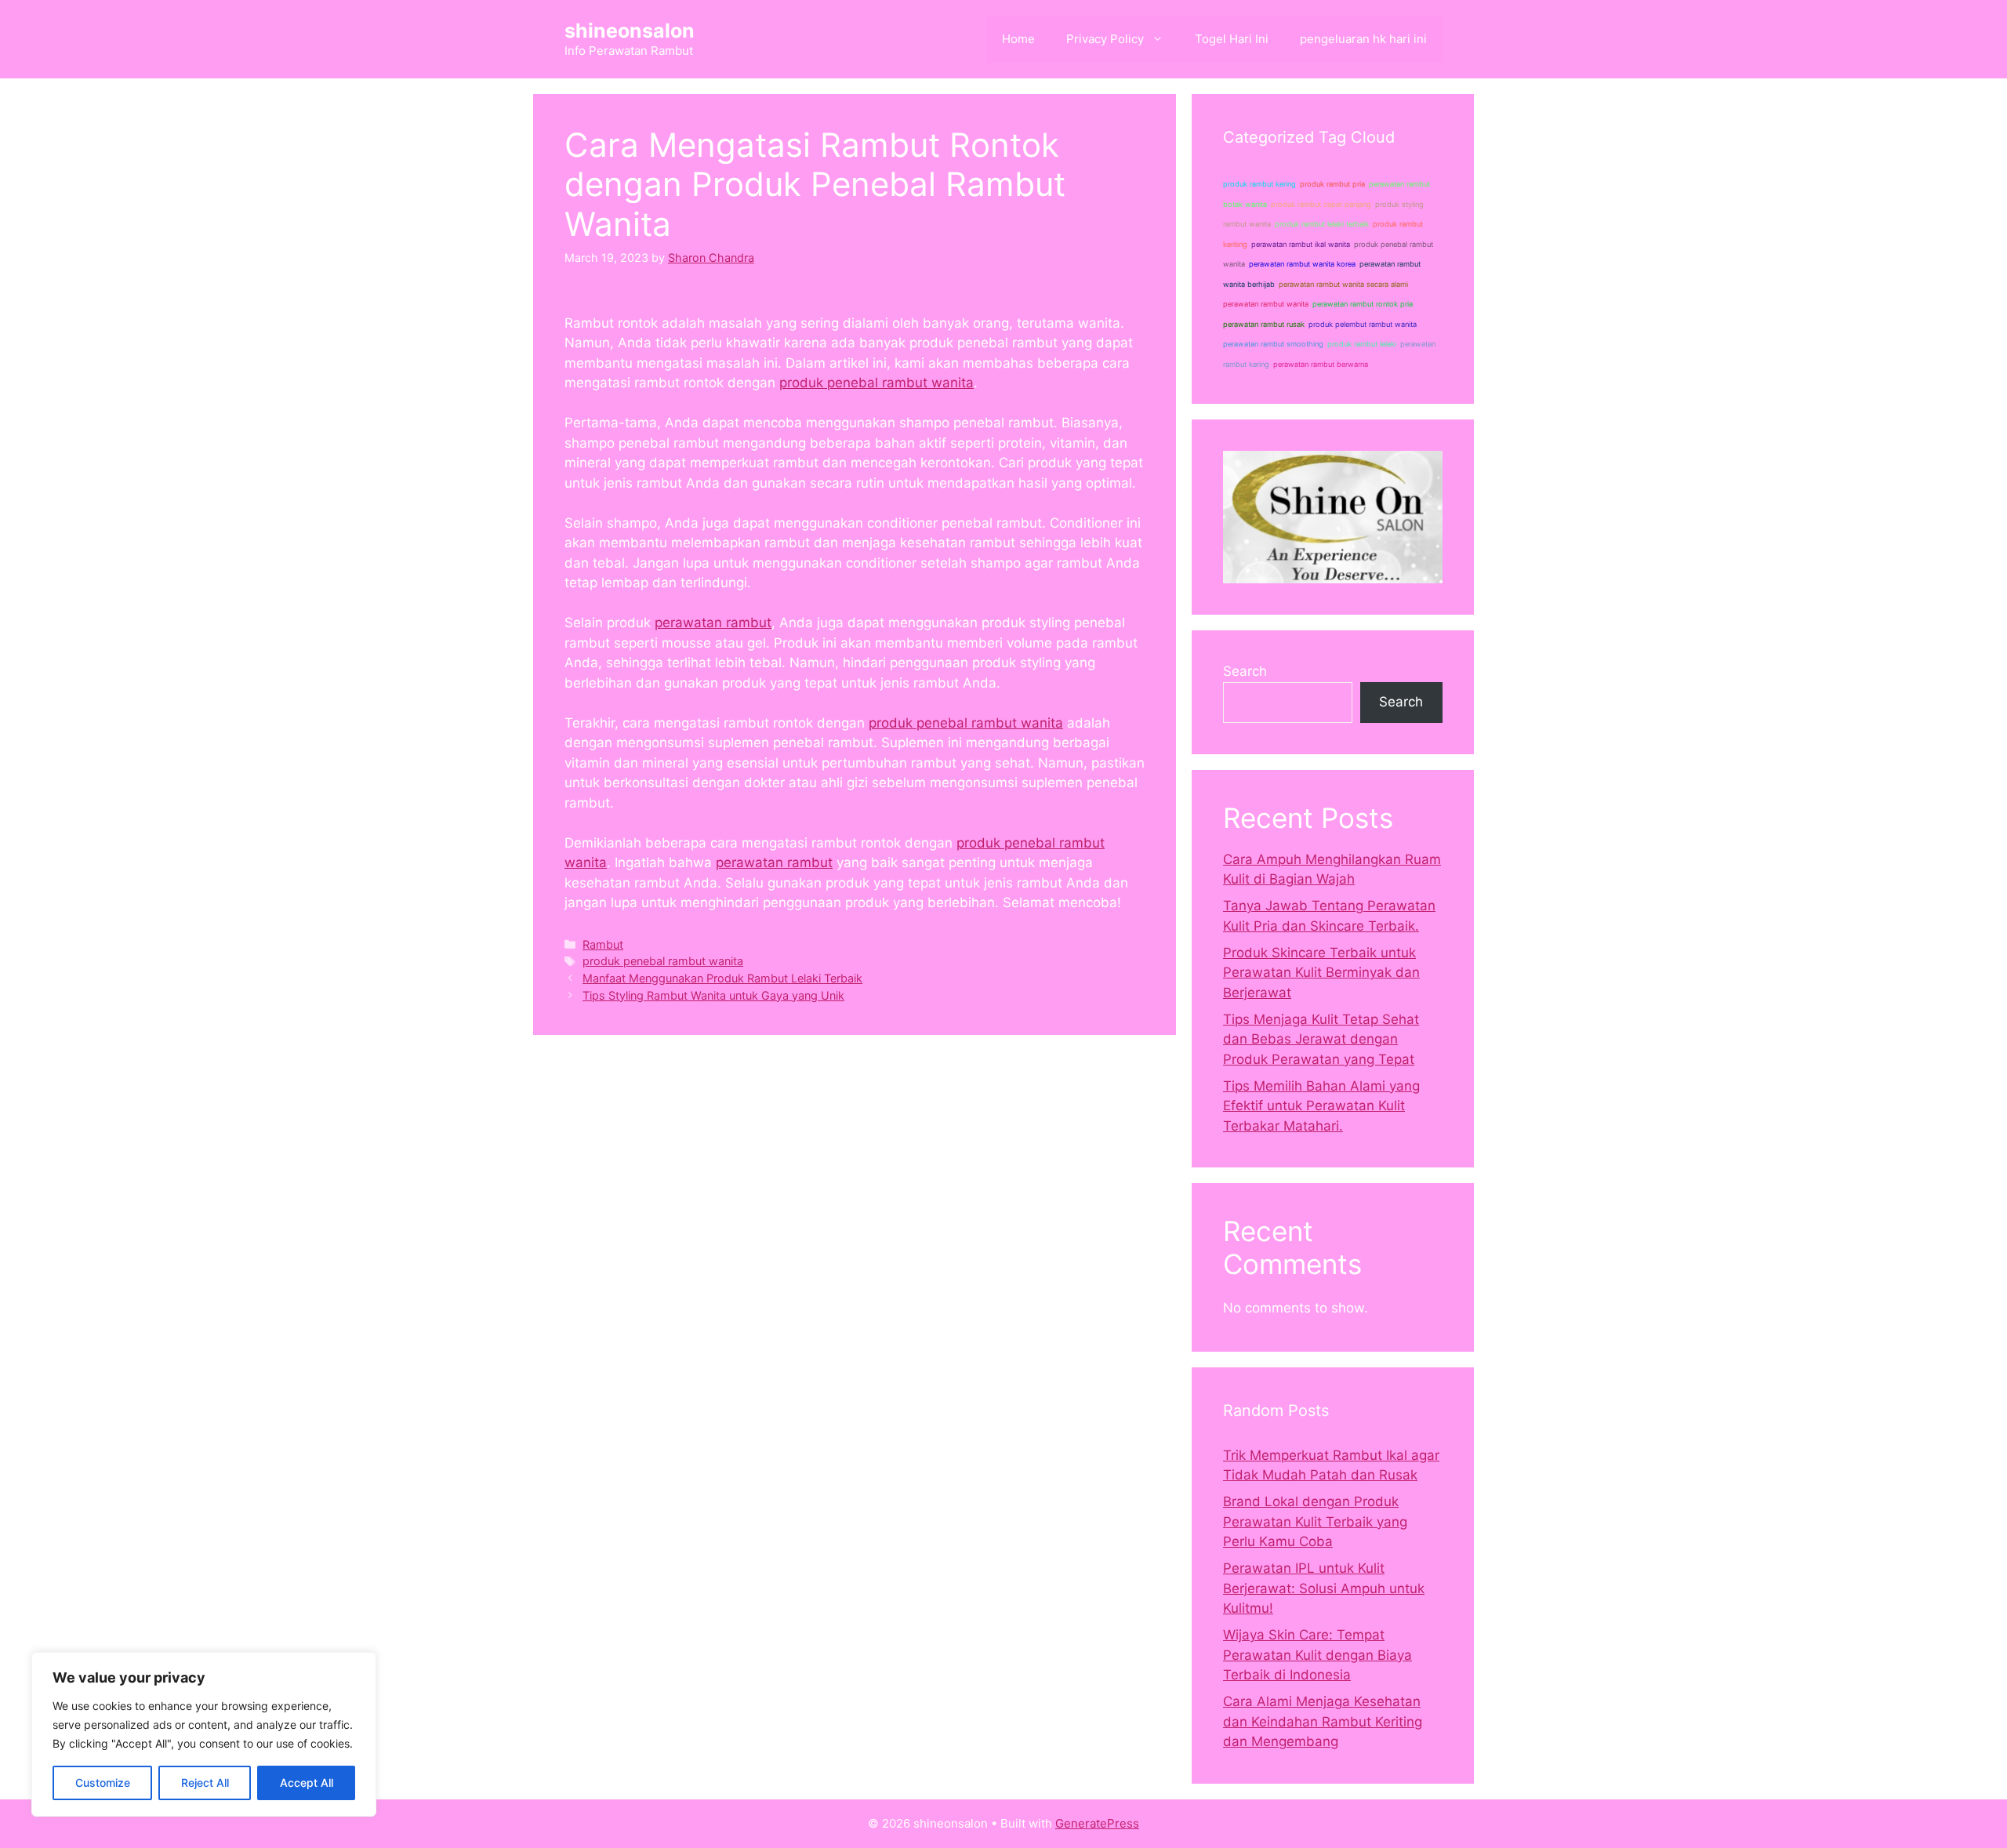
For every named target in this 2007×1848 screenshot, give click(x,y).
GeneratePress (1097, 1823)
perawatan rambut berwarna (1321, 364)
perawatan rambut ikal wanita (1301, 244)
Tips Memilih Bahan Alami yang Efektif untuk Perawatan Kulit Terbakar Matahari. (1321, 1106)
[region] (204, 1734)
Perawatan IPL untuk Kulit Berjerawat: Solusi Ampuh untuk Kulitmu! (1324, 1588)
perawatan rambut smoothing (1273, 344)
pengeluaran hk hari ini (1363, 39)
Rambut (603, 944)
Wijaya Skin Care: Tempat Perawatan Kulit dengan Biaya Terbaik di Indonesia (1317, 1655)
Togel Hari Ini (1232, 39)
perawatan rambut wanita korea (1302, 264)
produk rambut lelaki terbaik (1322, 224)
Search (1245, 671)
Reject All (205, 1783)
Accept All (307, 1783)
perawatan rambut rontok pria (1363, 304)
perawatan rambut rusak (1264, 324)
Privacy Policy (1105, 39)
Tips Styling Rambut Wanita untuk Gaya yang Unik (713, 995)
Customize (103, 1783)
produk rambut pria (1332, 184)
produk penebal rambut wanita (876, 383)
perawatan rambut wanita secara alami (1343, 284)
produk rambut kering (1259, 184)
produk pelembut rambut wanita (1363, 324)
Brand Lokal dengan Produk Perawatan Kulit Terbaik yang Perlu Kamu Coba (1315, 1521)
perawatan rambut (713, 623)
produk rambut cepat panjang (1321, 204)
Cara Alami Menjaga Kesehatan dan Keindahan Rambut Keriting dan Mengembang (1323, 1721)
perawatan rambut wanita (1266, 304)
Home (1018, 39)
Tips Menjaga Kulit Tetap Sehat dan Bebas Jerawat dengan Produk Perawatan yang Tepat (1321, 1039)
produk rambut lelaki (1362, 344)
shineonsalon (630, 31)
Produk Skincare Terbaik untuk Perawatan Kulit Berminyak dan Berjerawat (1321, 973)
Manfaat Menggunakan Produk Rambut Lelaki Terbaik (722, 978)
